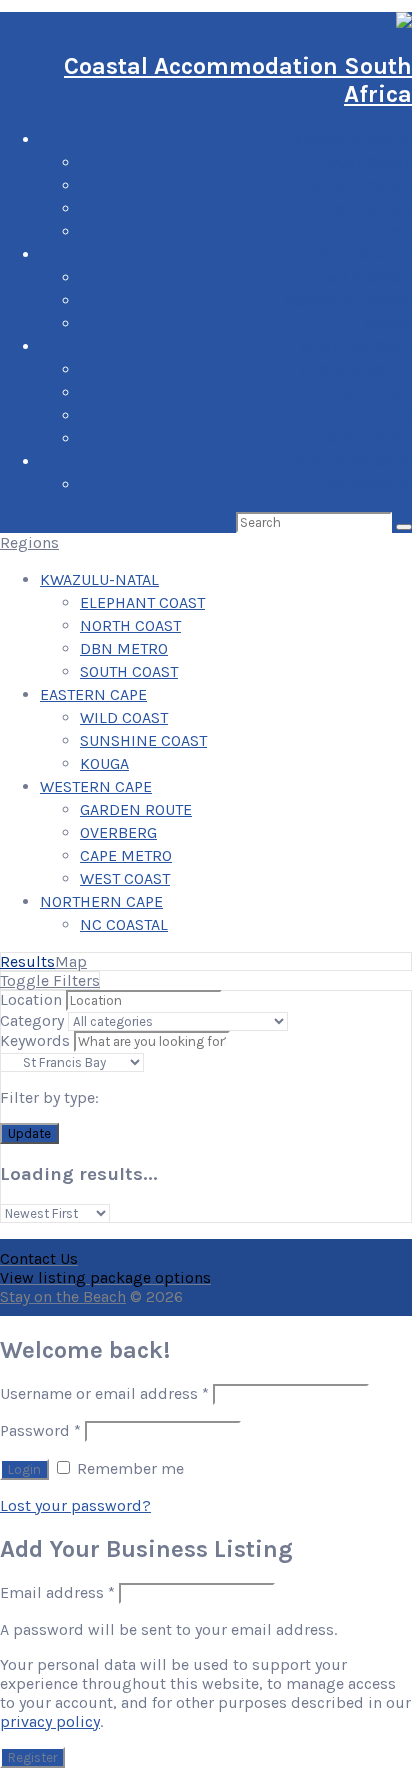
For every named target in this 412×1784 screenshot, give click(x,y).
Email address (57, 1592)
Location (31, 999)
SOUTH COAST (363, 231)
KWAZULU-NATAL (352, 139)
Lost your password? (75, 1505)
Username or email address (104, 1393)
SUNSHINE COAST (348, 300)
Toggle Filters (50, 980)
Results (27, 961)
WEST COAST (367, 438)
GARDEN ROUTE (356, 369)
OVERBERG (373, 392)
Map (71, 961)
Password (40, 1430)
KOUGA (387, 323)
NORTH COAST (361, 185)
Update (29, 1133)
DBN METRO (368, 208)
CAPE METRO (366, 415)
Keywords (35, 1040)
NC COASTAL (368, 484)
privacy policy (50, 1721)
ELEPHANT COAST (349, 162)
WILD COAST (368, 277)
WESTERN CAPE (356, 346)
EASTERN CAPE (358, 254)
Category (32, 1020)
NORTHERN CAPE (350, 461)
